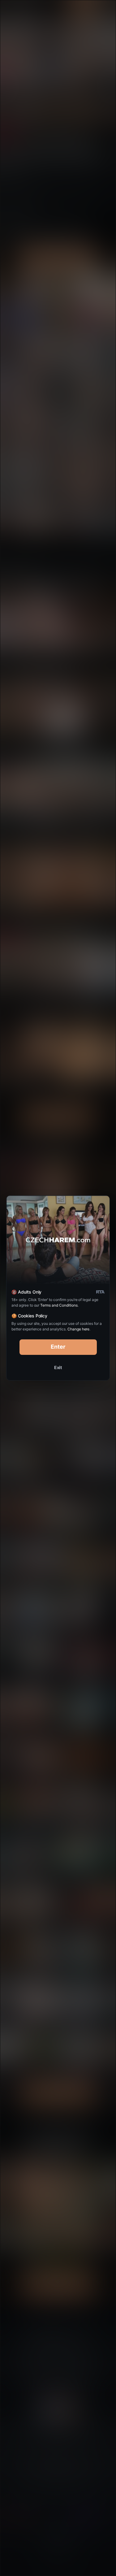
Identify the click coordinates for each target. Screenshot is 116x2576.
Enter (58, 1347)
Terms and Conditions (59, 1305)
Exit (58, 1367)
